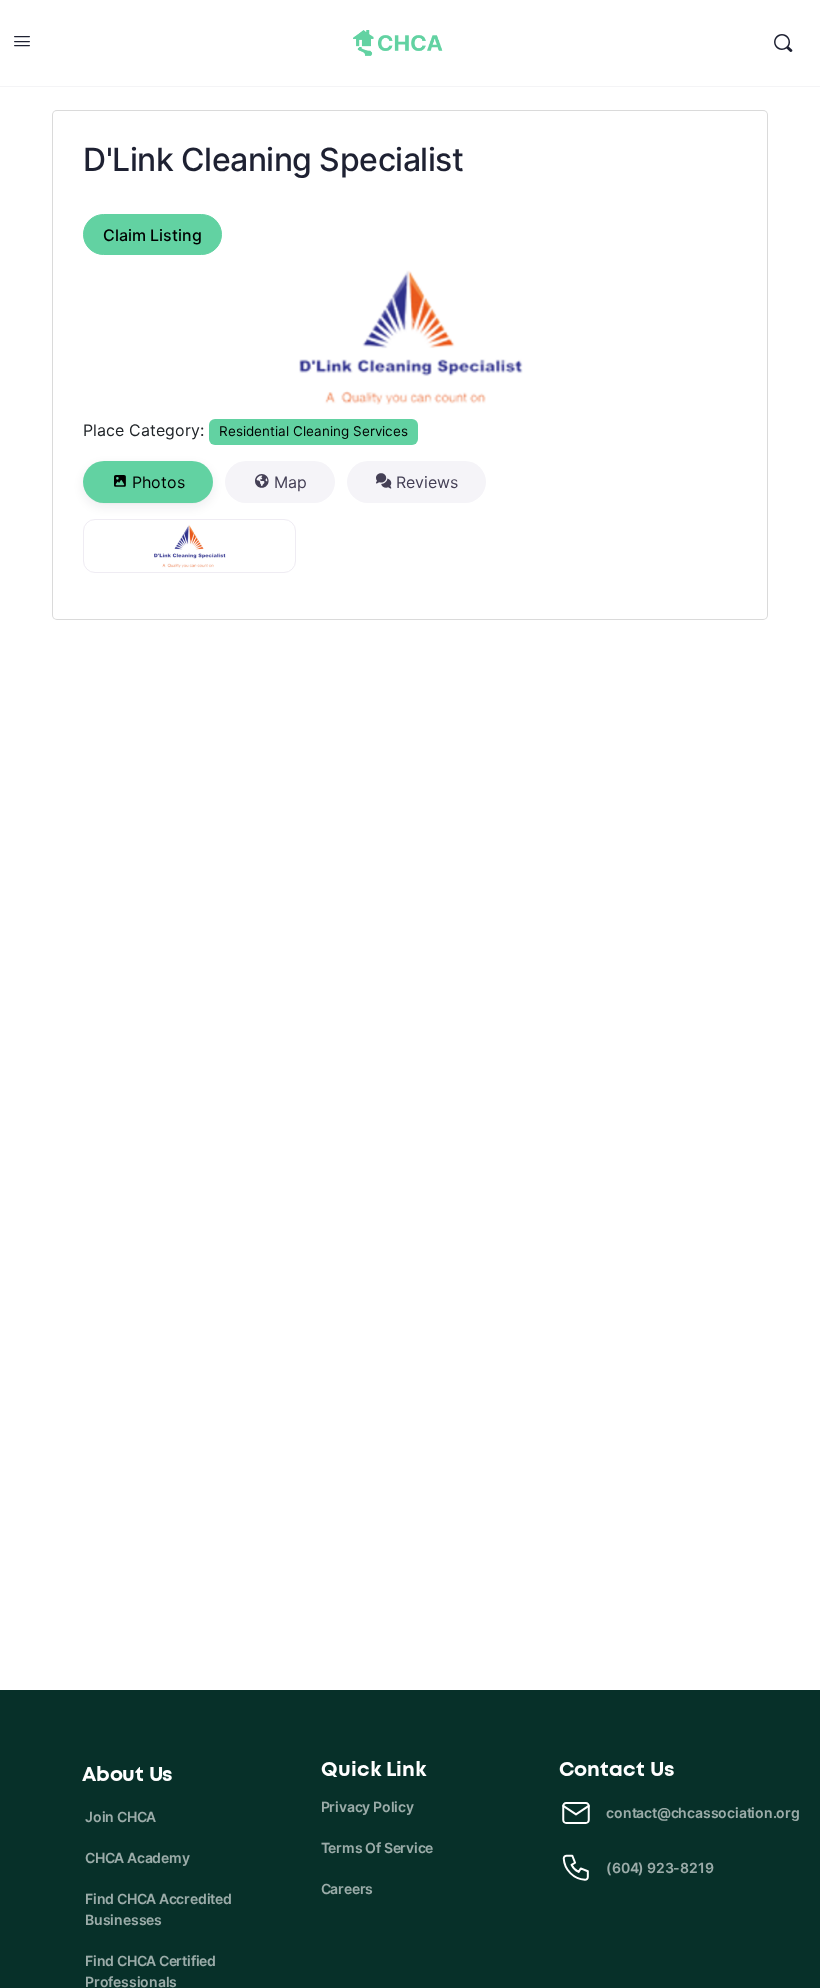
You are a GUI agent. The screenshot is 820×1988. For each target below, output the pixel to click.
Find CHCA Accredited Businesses (158, 1909)
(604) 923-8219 (659, 1867)
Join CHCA (120, 1816)
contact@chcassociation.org (703, 1812)
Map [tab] (290, 482)
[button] (132, 337)
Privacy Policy (367, 1806)
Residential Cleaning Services (313, 431)
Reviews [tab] (427, 482)
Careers (347, 1888)
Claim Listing (152, 235)
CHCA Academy (137, 1857)
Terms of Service (377, 1847)
